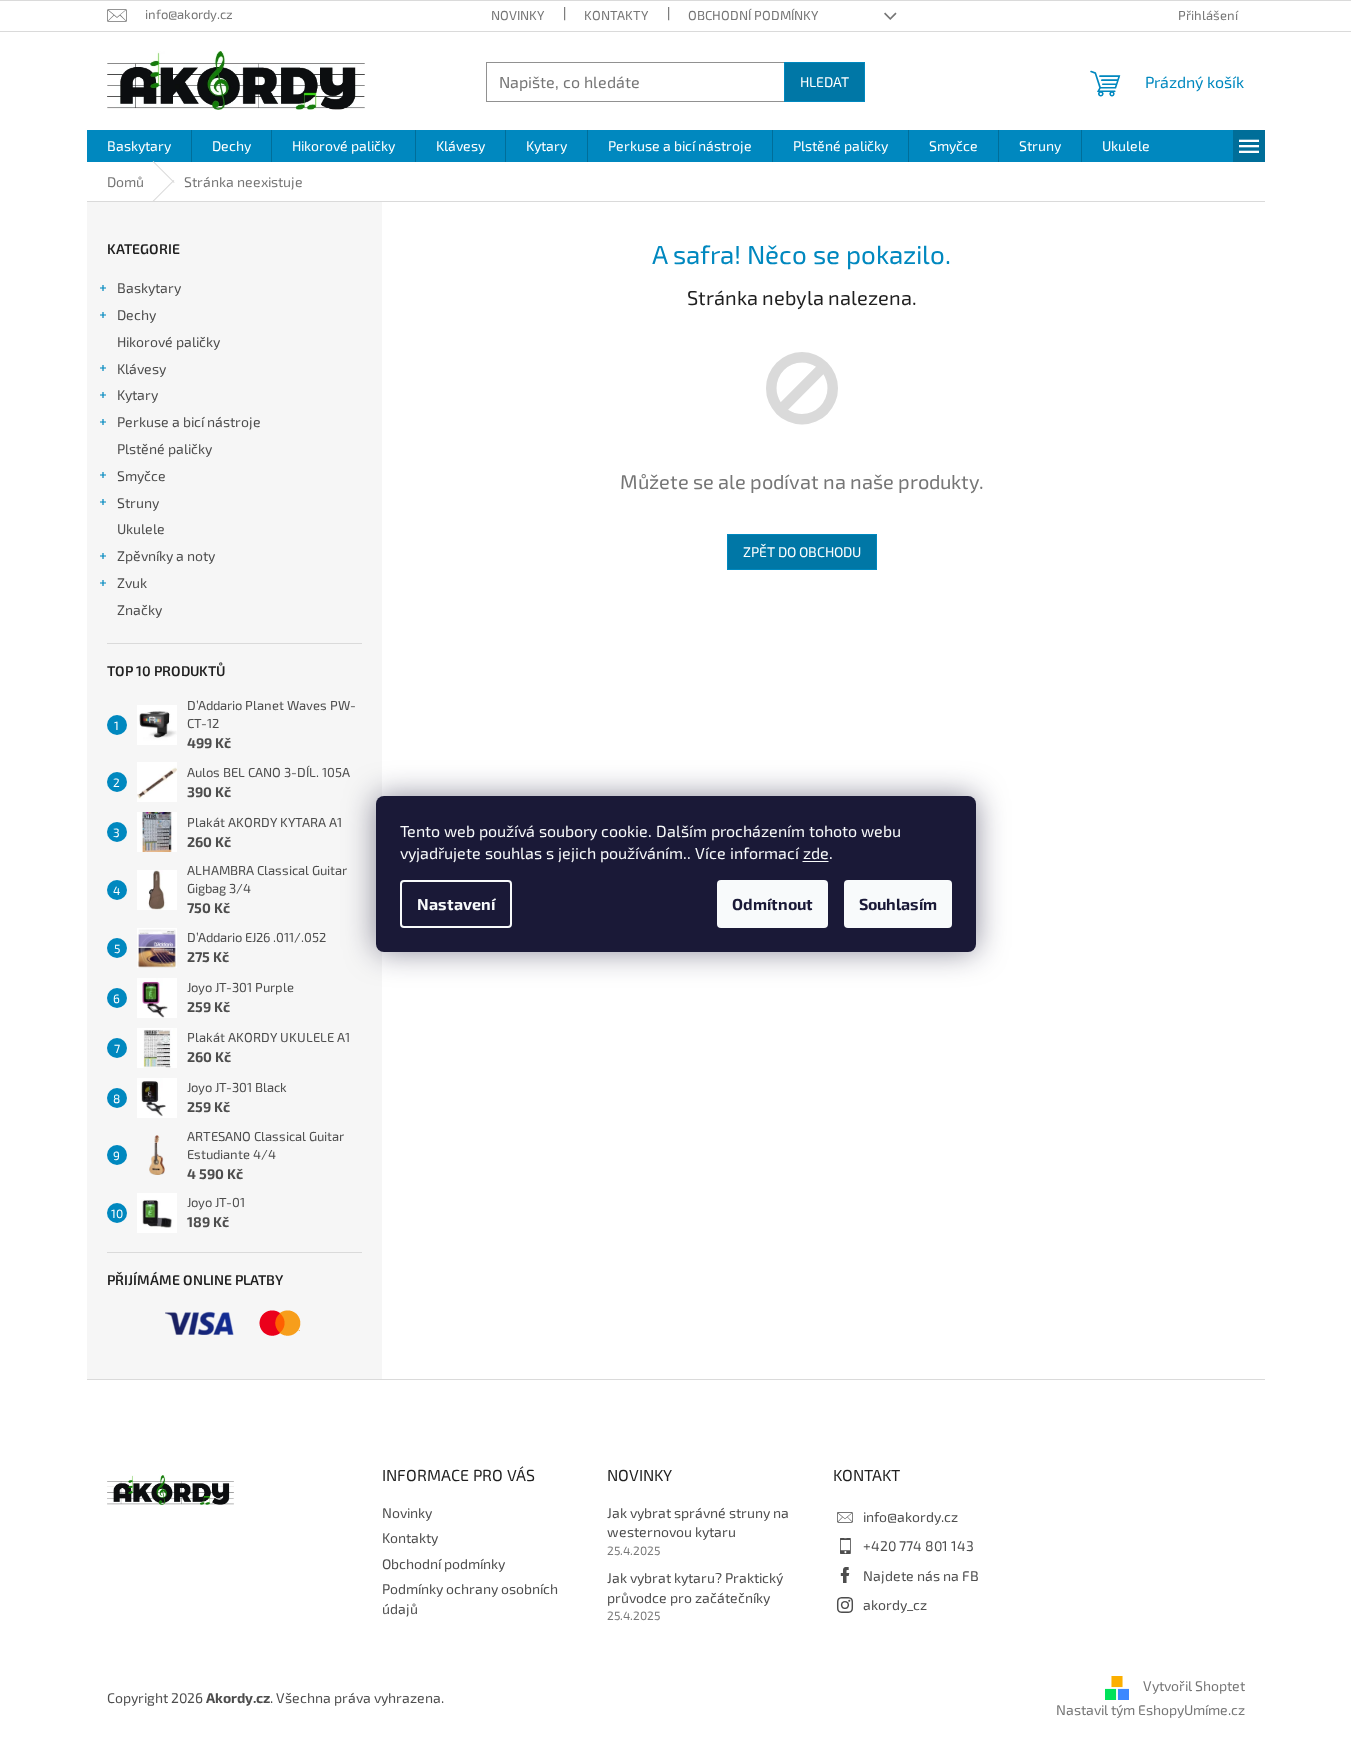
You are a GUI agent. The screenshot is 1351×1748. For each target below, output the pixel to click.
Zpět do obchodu (802, 551)
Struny (138, 502)
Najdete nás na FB (921, 1575)
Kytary (137, 394)
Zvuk (132, 582)
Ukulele (141, 528)
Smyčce (141, 475)
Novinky (517, 15)
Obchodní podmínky (753, 15)
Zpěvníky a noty (166, 555)
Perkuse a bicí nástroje (189, 421)
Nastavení (456, 903)
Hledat (824, 81)
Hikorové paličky (168, 341)
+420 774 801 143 (918, 1545)
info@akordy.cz (910, 1516)
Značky (139, 609)
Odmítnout (772, 903)
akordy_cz (895, 1604)
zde (816, 852)
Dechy (136, 314)
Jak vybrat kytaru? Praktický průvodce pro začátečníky (695, 1587)
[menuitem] (139, 146)
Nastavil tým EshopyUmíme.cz (1150, 1709)
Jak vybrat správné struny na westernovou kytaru (698, 1522)
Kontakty (616, 15)
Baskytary (149, 287)
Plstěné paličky (164, 448)
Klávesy (141, 368)
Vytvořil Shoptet (1194, 1686)
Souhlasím (898, 903)
